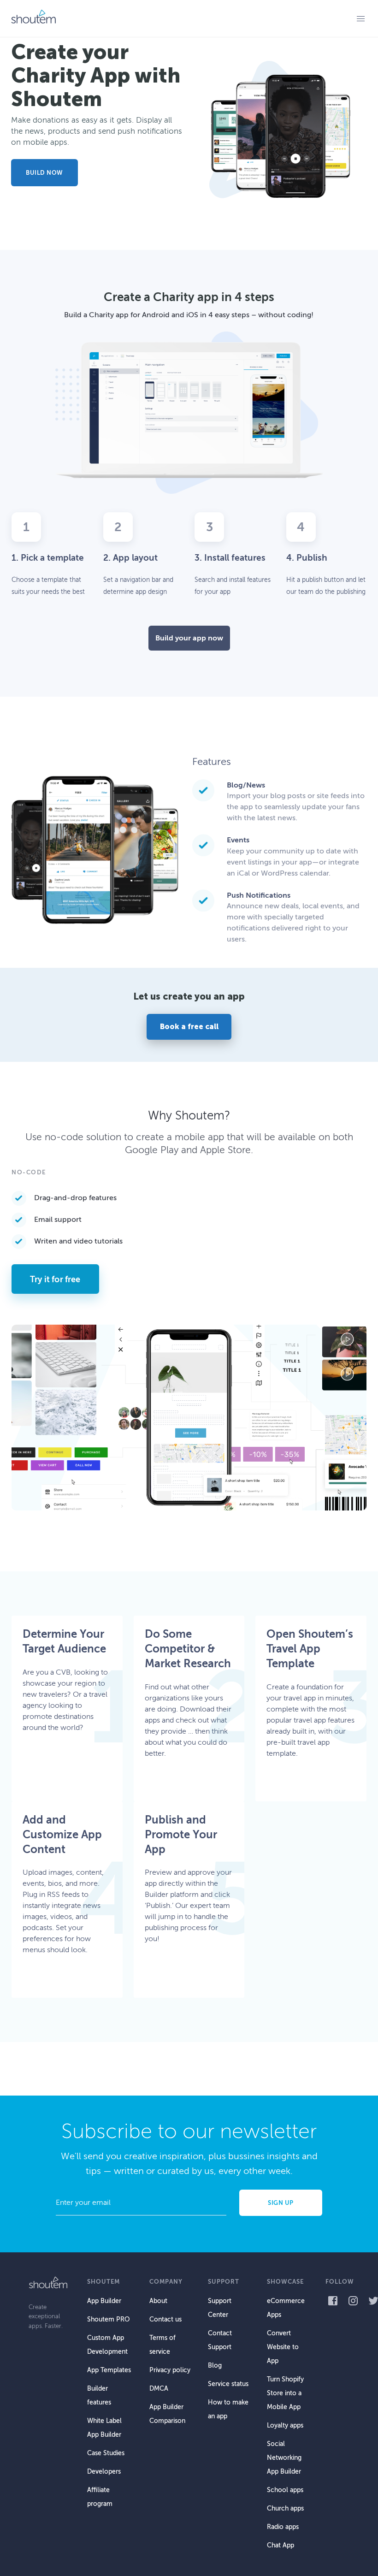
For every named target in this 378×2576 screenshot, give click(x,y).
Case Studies (106, 2453)
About (158, 2301)
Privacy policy (170, 2370)
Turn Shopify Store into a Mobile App (285, 2393)
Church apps (285, 2508)
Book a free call (189, 1027)
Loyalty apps (285, 2425)
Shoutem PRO (108, 2319)
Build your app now (189, 638)
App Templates (109, 2370)
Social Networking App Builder (284, 2458)
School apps (285, 2490)
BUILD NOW (44, 173)
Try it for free (55, 1279)
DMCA (159, 2389)
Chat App (281, 2545)
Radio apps (283, 2527)
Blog (215, 2366)
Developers (104, 2472)
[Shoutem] (33, 18)
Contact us (165, 2319)
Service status (228, 2384)
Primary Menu (360, 18)
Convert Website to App (283, 2347)
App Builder (104, 2301)
